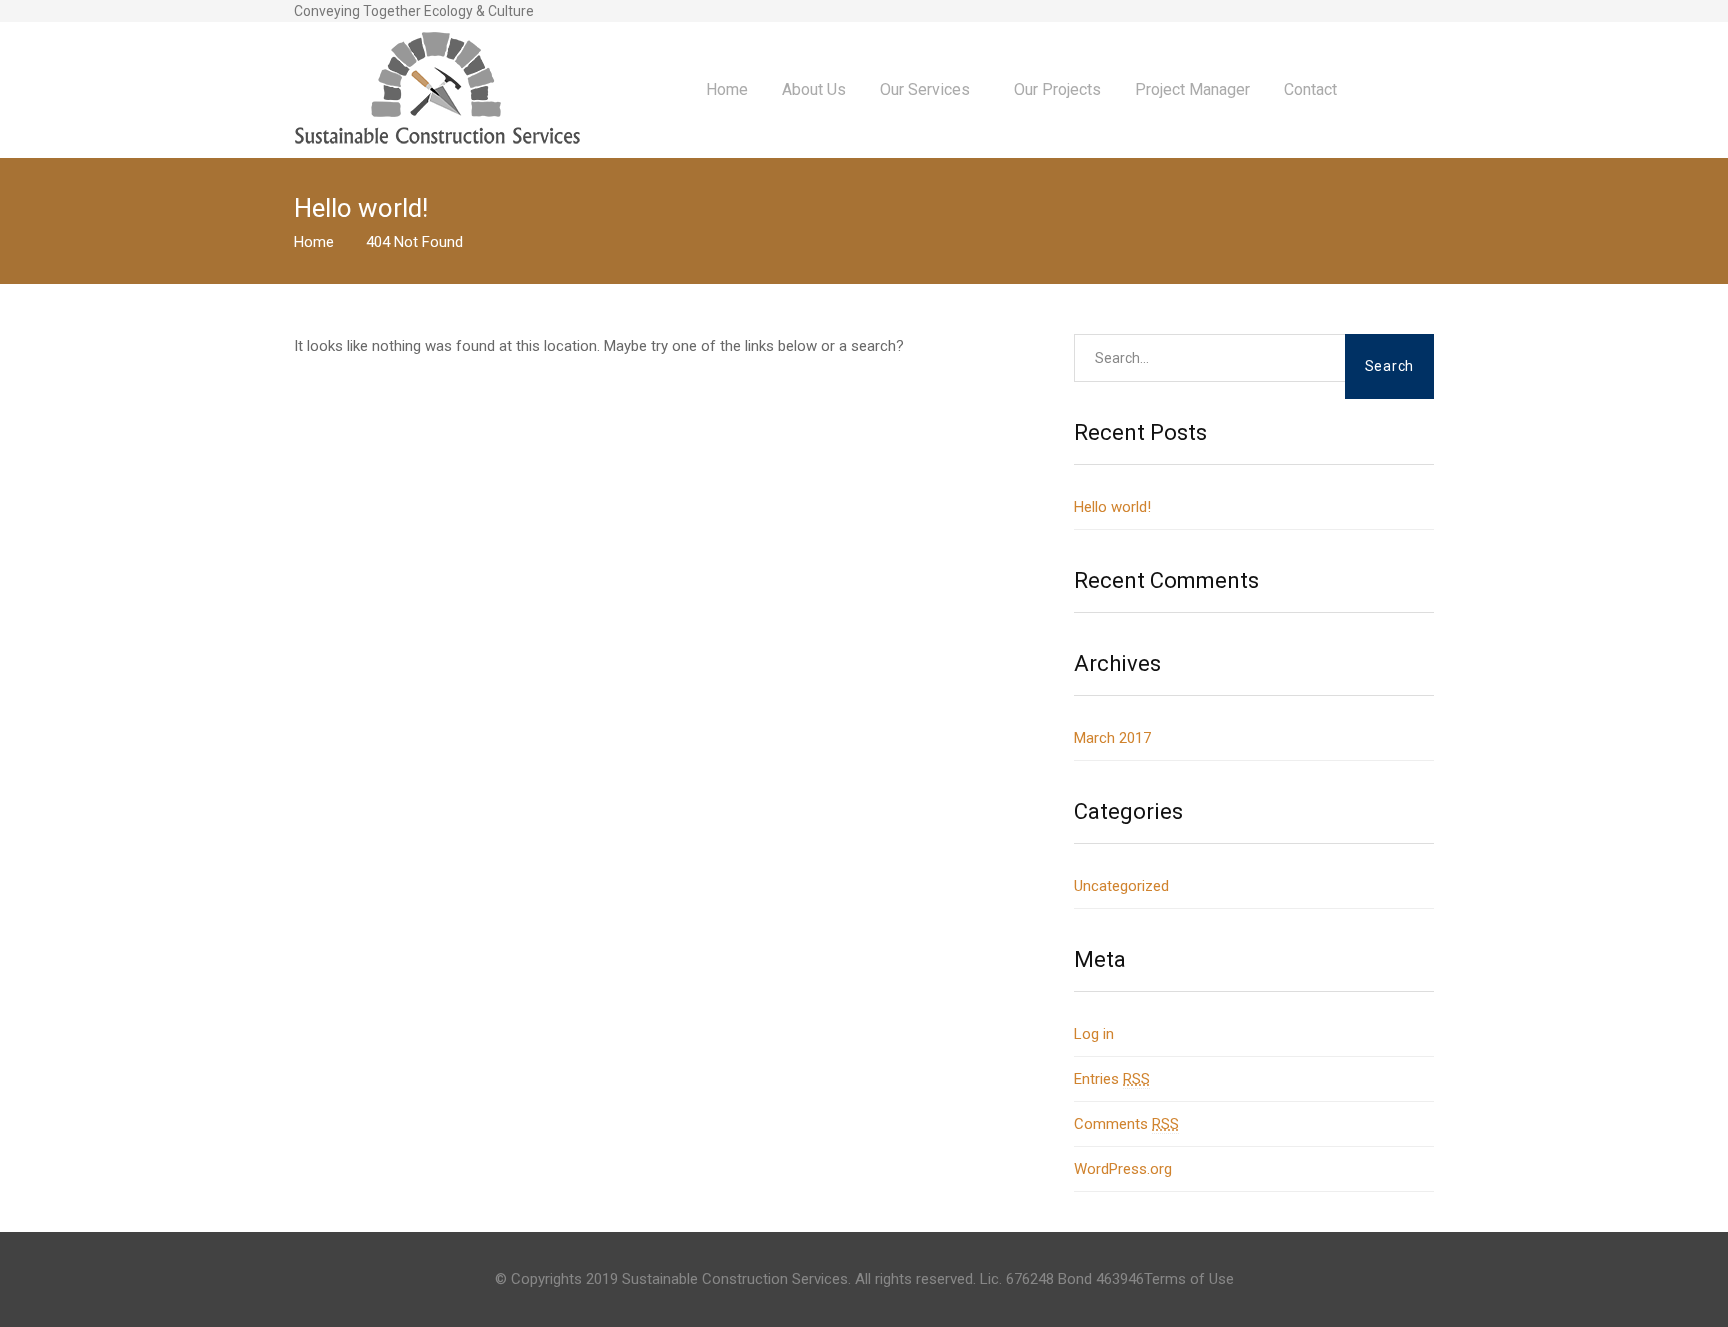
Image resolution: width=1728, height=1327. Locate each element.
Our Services (925, 89)
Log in (1094, 1034)
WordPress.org (1123, 1169)
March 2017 (1112, 738)
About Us (814, 89)
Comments (1126, 1124)
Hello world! (1112, 507)
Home (727, 89)
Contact (1310, 89)
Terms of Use (1189, 1279)
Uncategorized (1121, 886)
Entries (1112, 1079)
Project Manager (1192, 89)
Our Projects (1057, 89)
